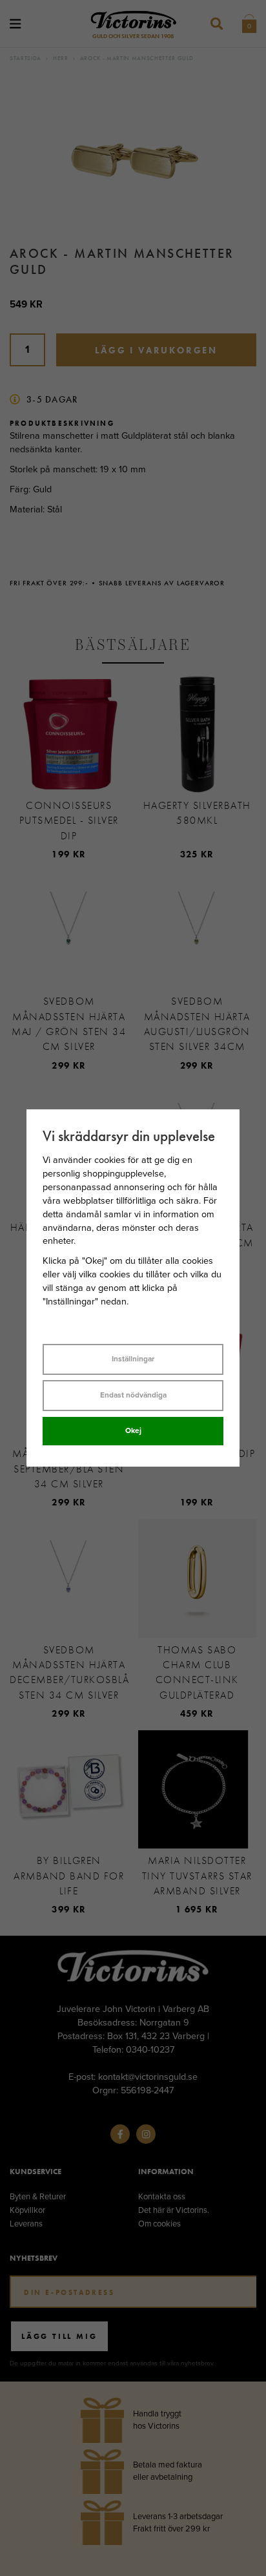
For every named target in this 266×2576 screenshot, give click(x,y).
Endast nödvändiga (133, 1395)
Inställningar (133, 1359)
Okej (133, 1430)
